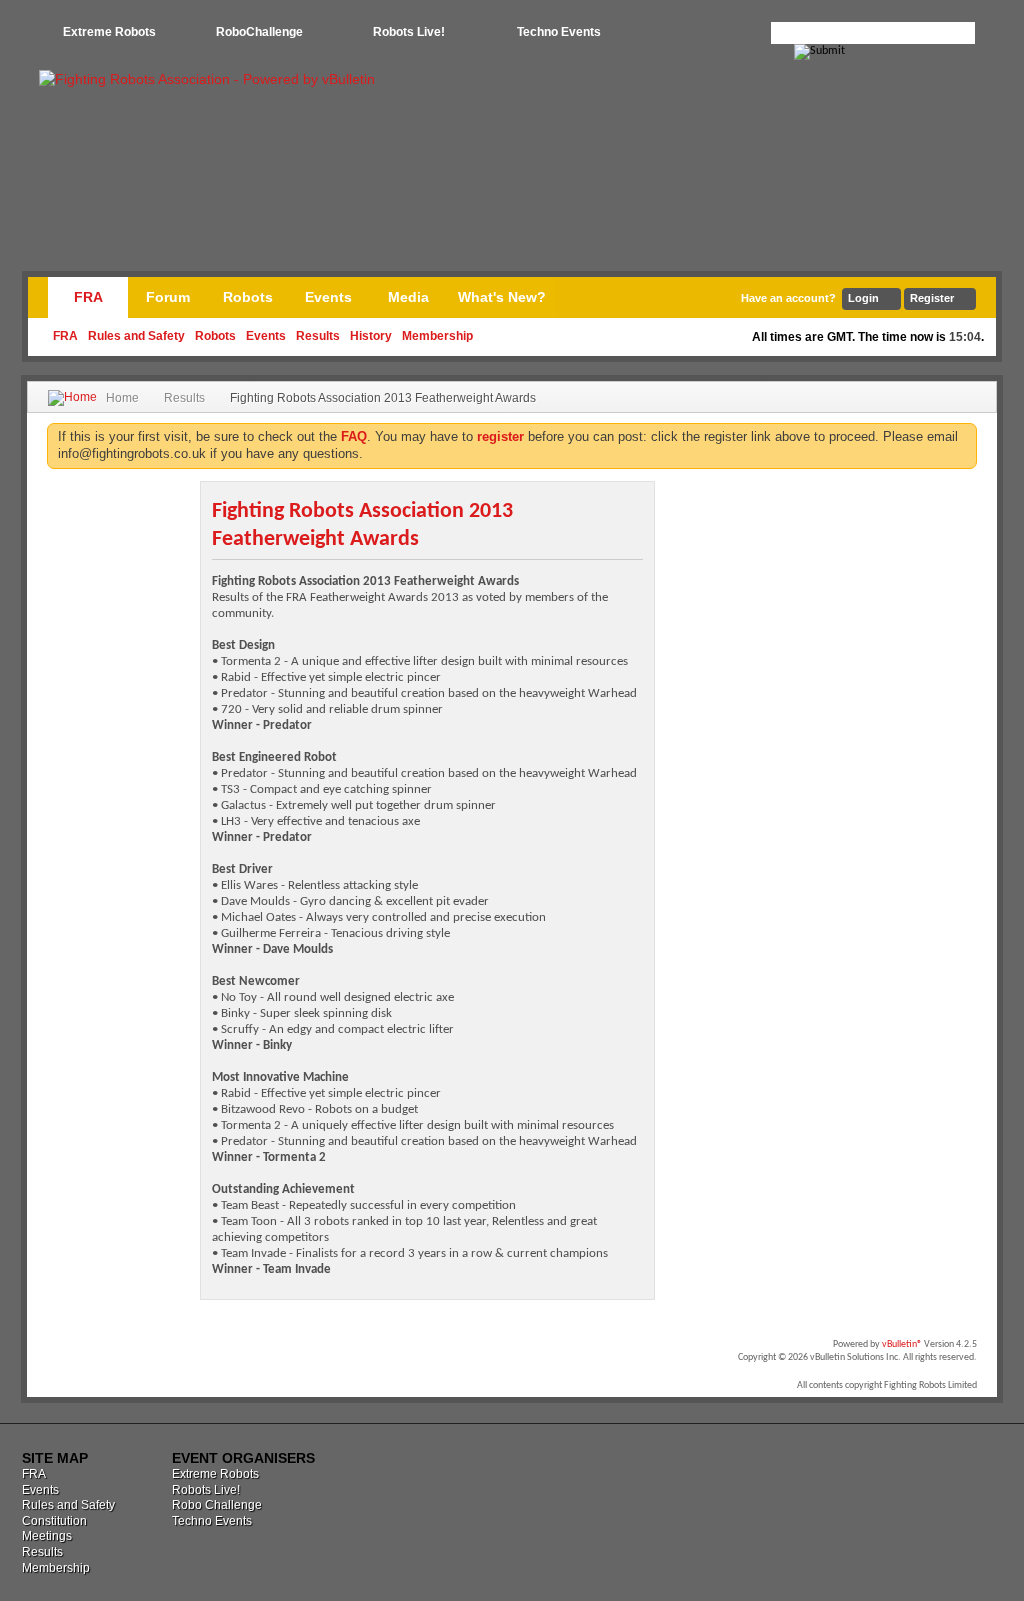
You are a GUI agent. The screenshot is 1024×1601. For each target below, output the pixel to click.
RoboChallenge (259, 32)
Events (266, 336)
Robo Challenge (217, 1505)
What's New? (502, 297)
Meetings (47, 1536)
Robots (215, 336)
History (371, 336)
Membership (437, 336)
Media (408, 297)
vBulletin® (902, 1344)
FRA (88, 297)
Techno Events (559, 32)
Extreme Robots (109, 32)
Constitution (54, 1521)
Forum (168, 297)
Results (318, 336)
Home (122, 398)
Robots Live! (409, 32)
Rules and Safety (136, 336)
